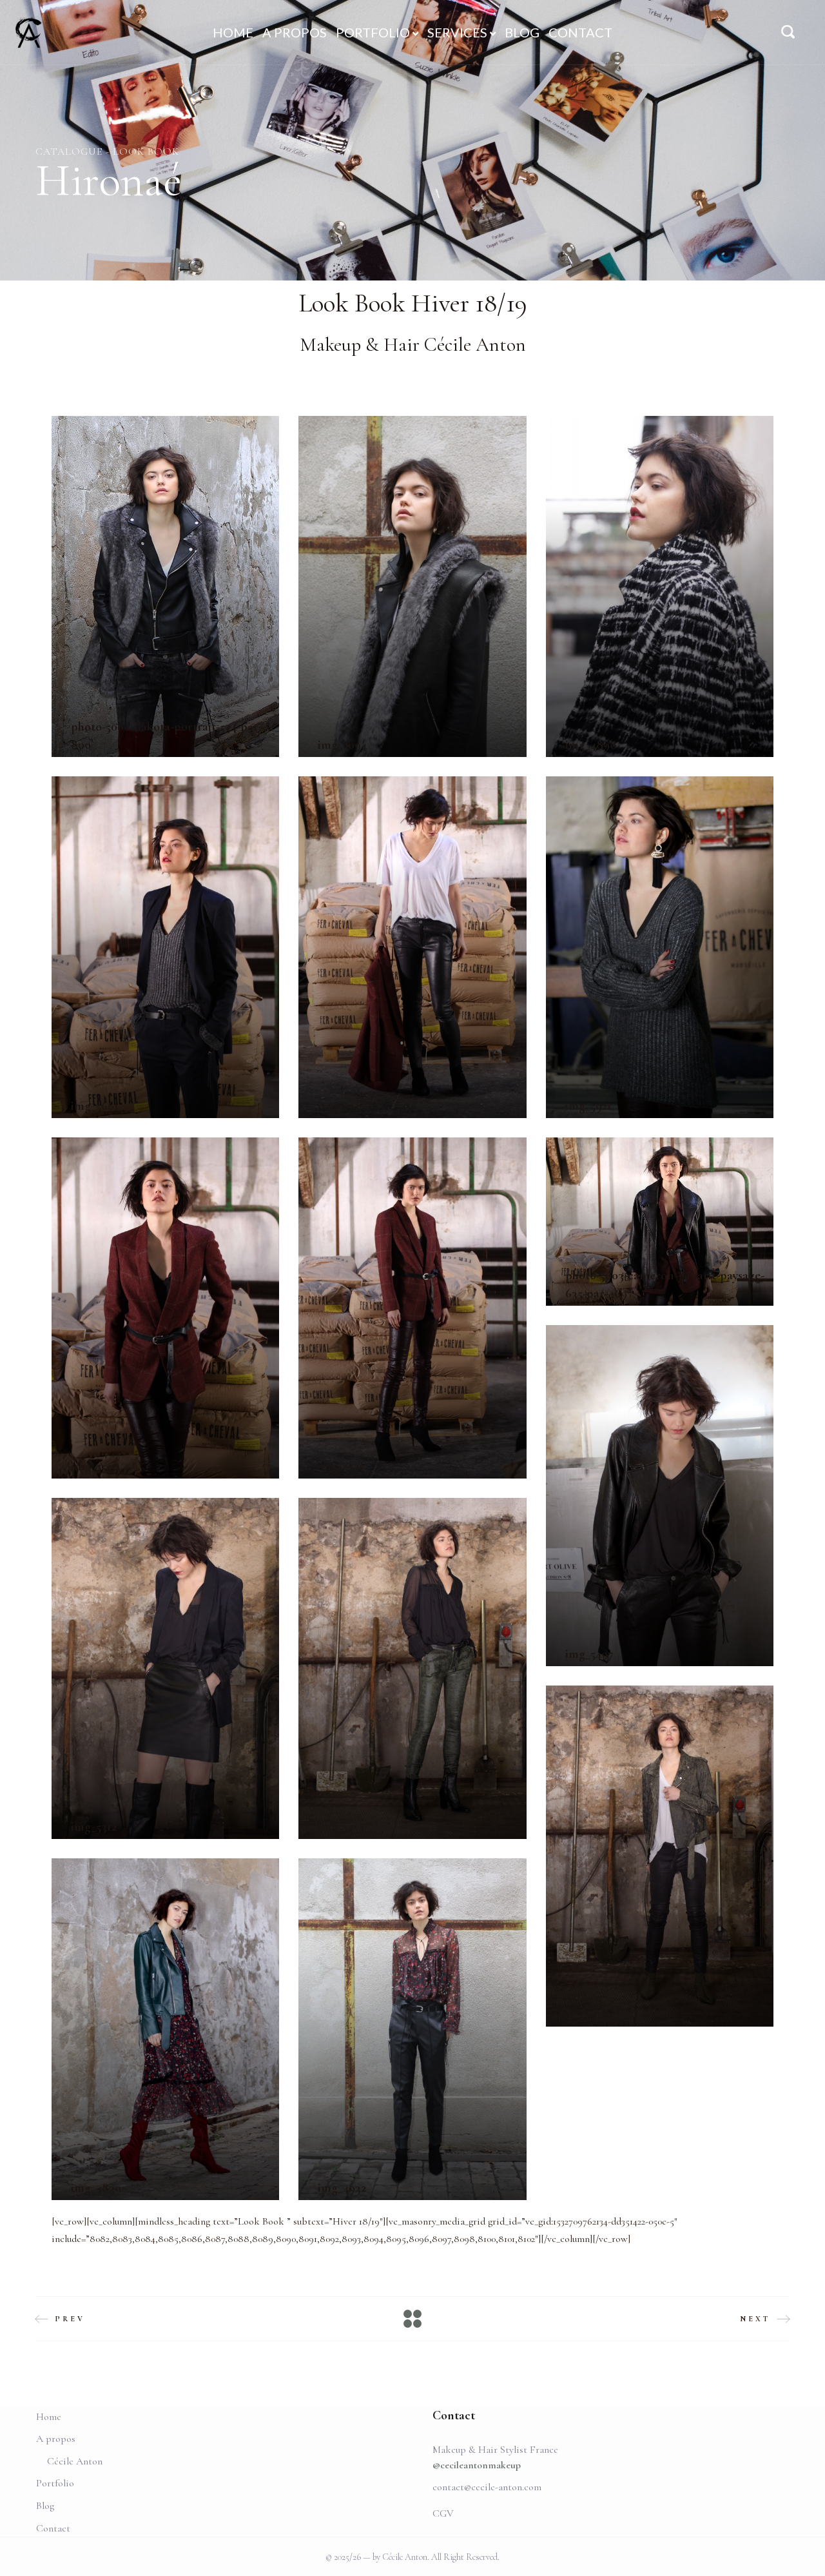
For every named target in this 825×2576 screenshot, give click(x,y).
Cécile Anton (75, 2461)
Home (49, 2417)
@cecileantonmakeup (477, 2465)
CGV (443, 2513)
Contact (53, 2528)
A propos (56, 2439)
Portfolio (55, 2483)
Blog (45, 2506)
